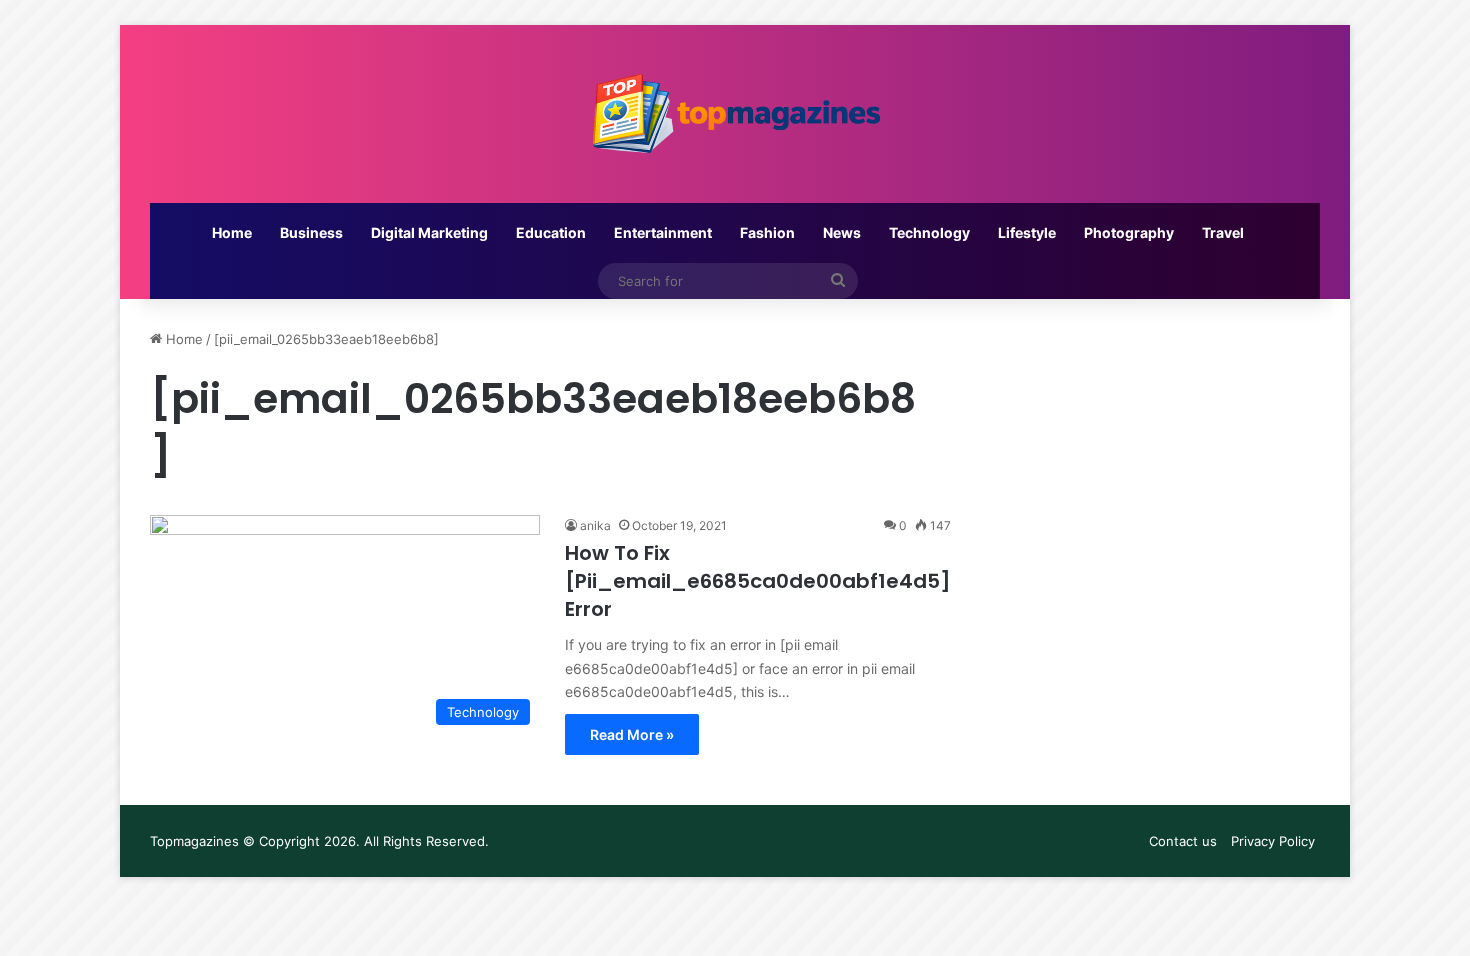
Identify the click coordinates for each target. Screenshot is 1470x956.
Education (551, 232)
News (842, 232)
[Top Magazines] (735, 114)
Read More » (632, 734)
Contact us (1183, 841)
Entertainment (663, 232)
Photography (1129, 232)
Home (232, 232)
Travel (1223, 232)
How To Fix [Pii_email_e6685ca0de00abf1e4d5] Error (758, 581)
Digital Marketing (429, 232)
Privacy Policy (1273, 841)
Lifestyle (1027, 232)
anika (595, 525)
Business (311, 232)
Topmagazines (194, 841)
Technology (929, 232)
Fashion (767, 232)
